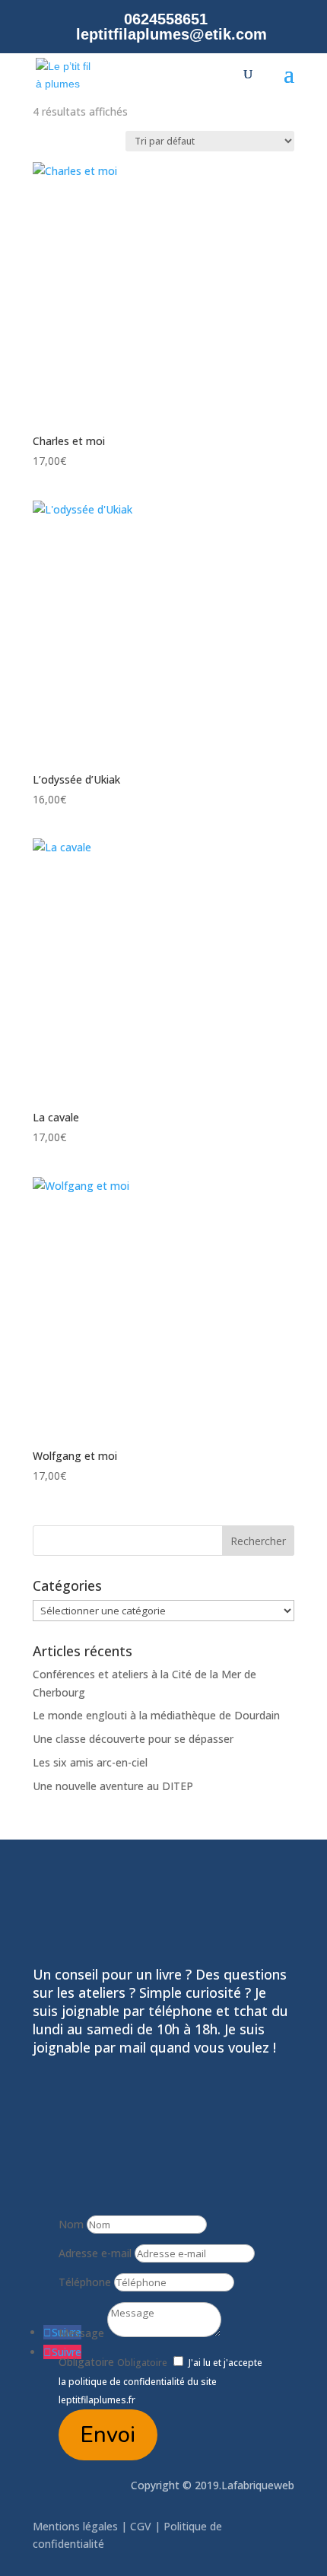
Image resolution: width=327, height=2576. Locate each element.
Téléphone (85, 2282)
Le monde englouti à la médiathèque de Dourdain (156, 1715)
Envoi (108, 2435)
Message (81, 2333)
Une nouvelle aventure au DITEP (113, 1786)
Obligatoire (86, 2362)
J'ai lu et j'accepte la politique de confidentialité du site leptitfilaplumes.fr (160, 2382)
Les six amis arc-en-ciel (90, 1762)
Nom (71, 2224)
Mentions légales (77, 2526)
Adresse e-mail (95, 2253)
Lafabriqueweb (258, 2485)
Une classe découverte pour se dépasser (133, 1739)
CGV (141, 2526)
